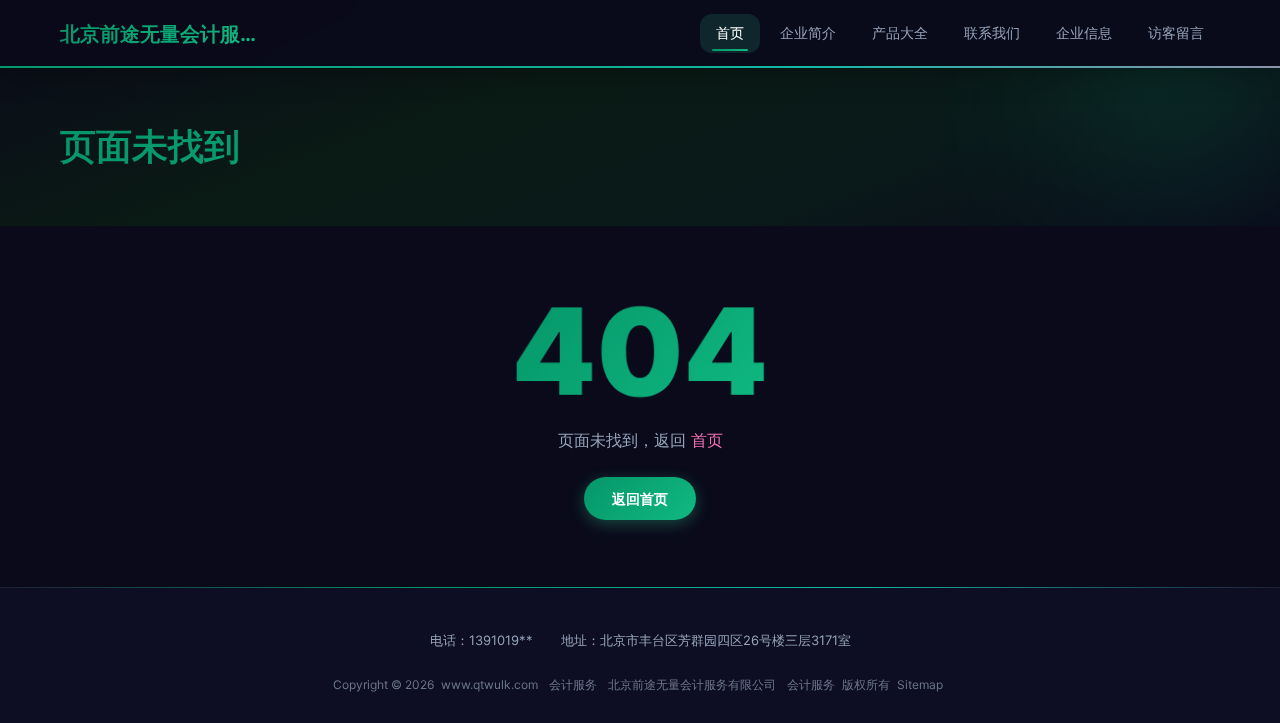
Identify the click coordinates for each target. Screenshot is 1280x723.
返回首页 (640, 498)
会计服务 (573, 684)
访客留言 (1176, 32)
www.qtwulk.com (489, 684)
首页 (730, 32)
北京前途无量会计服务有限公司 (160, 34)
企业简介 (808, 32)
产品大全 (900, 32)
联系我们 (992, 32)
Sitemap (920, 684)
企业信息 (1084, 32)
